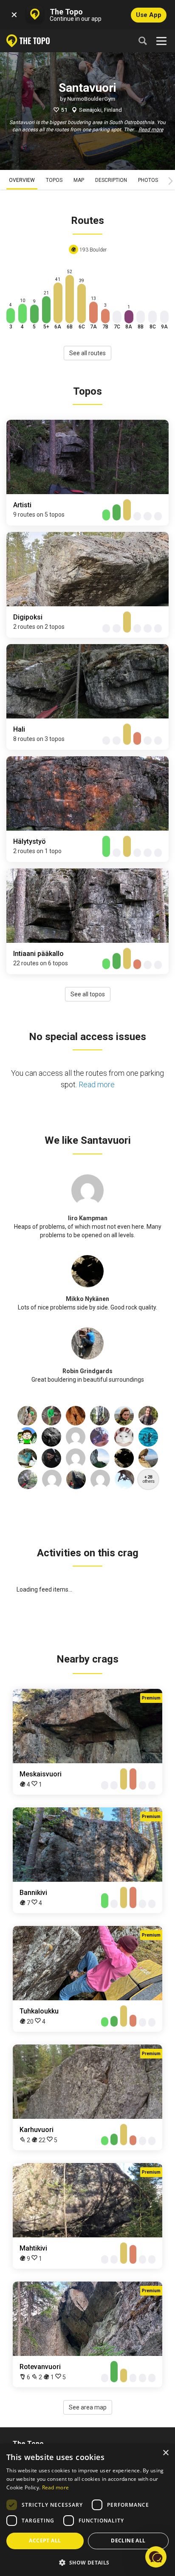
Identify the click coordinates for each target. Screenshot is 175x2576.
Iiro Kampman (88, 1218)
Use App (149, 15)
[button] (87, 2562)
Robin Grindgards (87, 1371)
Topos (54, 180)
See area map (88, 2407)
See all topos (88, 994)
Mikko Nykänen (87, 1299)
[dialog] (87, 2510)
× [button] (165, 2453)
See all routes (87, 353)
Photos (148, 180)
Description (111, 180)
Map (79, 180)
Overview (22, 180)
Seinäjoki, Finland (100, 110)
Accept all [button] (45, 2541)
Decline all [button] (128, 2541)
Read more (151, 130)
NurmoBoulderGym (91, 99)
